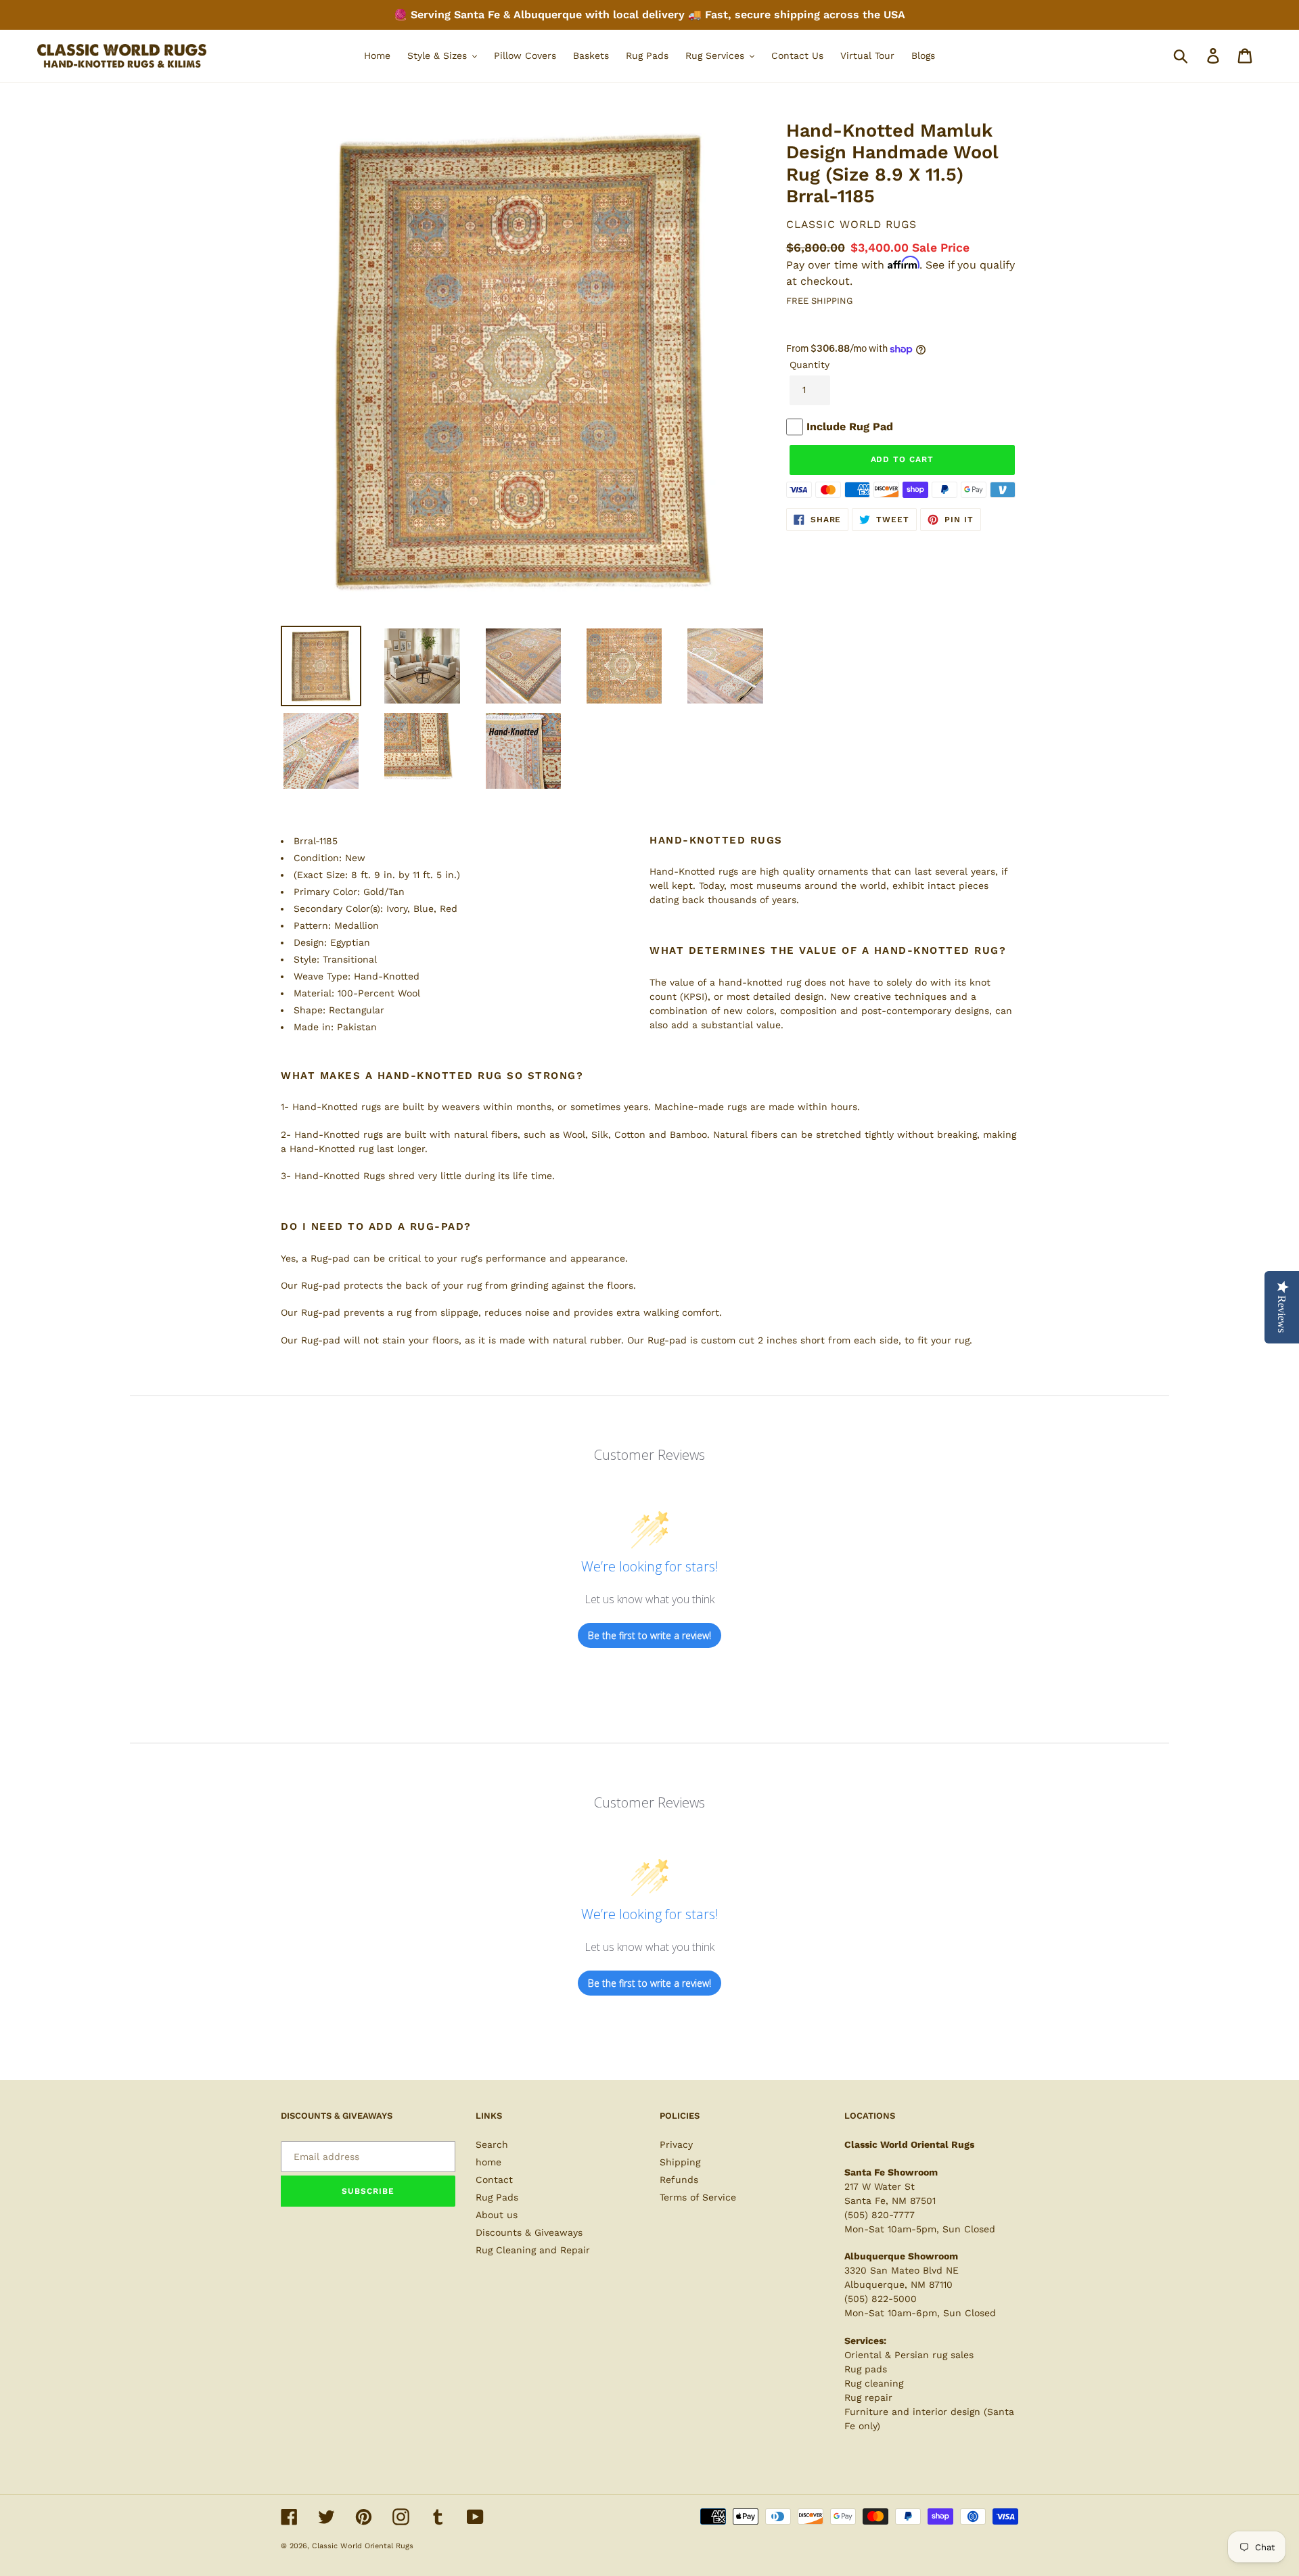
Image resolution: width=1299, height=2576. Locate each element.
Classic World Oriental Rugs (363, 2546)
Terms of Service (698, 2197)
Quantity (810, 365)
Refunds (679, 2180)
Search (492, 2144)
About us (497, 2215)
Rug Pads (497, 2197)
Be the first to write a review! (649, 1635)
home (488, 2162)
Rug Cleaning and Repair (533, 2250)
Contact (494, 2180)
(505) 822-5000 (881, 2299)
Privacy (676, 2144)
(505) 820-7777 (880, 2215)
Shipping (680, 2162)
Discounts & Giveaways (529, 2232)
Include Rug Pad (850, 427)
